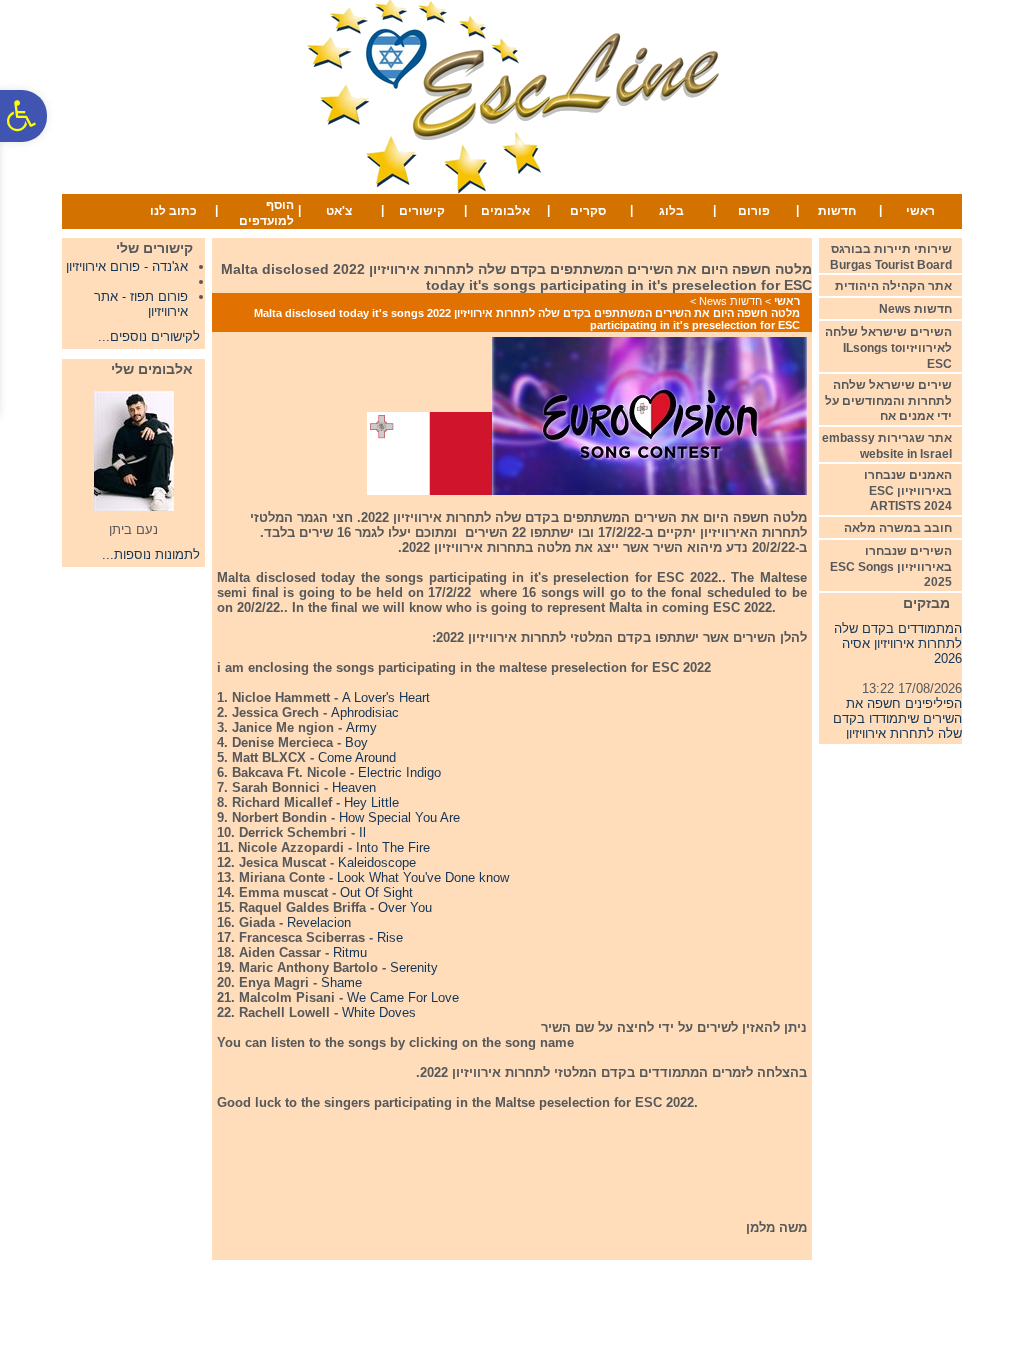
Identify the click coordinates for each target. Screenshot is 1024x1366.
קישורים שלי (154, 248)
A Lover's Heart (386, 697)
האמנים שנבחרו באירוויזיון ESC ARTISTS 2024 (908, 490)
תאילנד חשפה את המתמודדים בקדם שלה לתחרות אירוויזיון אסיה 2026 (898, 630)
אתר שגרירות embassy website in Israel (887, 446)
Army (361, 727)
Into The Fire (393, 847)
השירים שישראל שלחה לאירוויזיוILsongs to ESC (888, 347)
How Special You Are (399, 817)
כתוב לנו (173, 211)
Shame (341, 982)
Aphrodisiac (365, 712)
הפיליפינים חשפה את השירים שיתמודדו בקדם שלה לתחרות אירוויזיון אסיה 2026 (897, 720)
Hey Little (371, 802)
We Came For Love (403, 997)
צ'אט (339, 211)
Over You (405, 907)
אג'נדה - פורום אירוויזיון (127, 266)
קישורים (422, 211)
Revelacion (319, 922)
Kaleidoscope (377, 862)
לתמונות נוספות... (151, 554)
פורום (754, 211)
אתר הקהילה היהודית (893, 286)
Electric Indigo (399, 772)
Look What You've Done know (423, 877)
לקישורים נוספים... (149, 336)
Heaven (354, 787)
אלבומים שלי (152, 369)
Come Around (357, 757)
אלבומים (505, 211)
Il (362, 832)
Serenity (414, 967)
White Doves (379, 1012)
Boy (356, 742)
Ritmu (350, 952)
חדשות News (730, 301)
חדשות (837, 211)
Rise (390, 937)
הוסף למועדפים (266, 213)
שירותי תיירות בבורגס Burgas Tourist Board (891, 257)
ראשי (920, 211)
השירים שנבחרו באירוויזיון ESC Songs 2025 (891, 566)
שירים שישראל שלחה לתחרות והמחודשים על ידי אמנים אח (888, 400)
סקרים (588, 211)
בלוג (671, 211)
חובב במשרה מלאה (898, 528)
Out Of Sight (376, 892)
